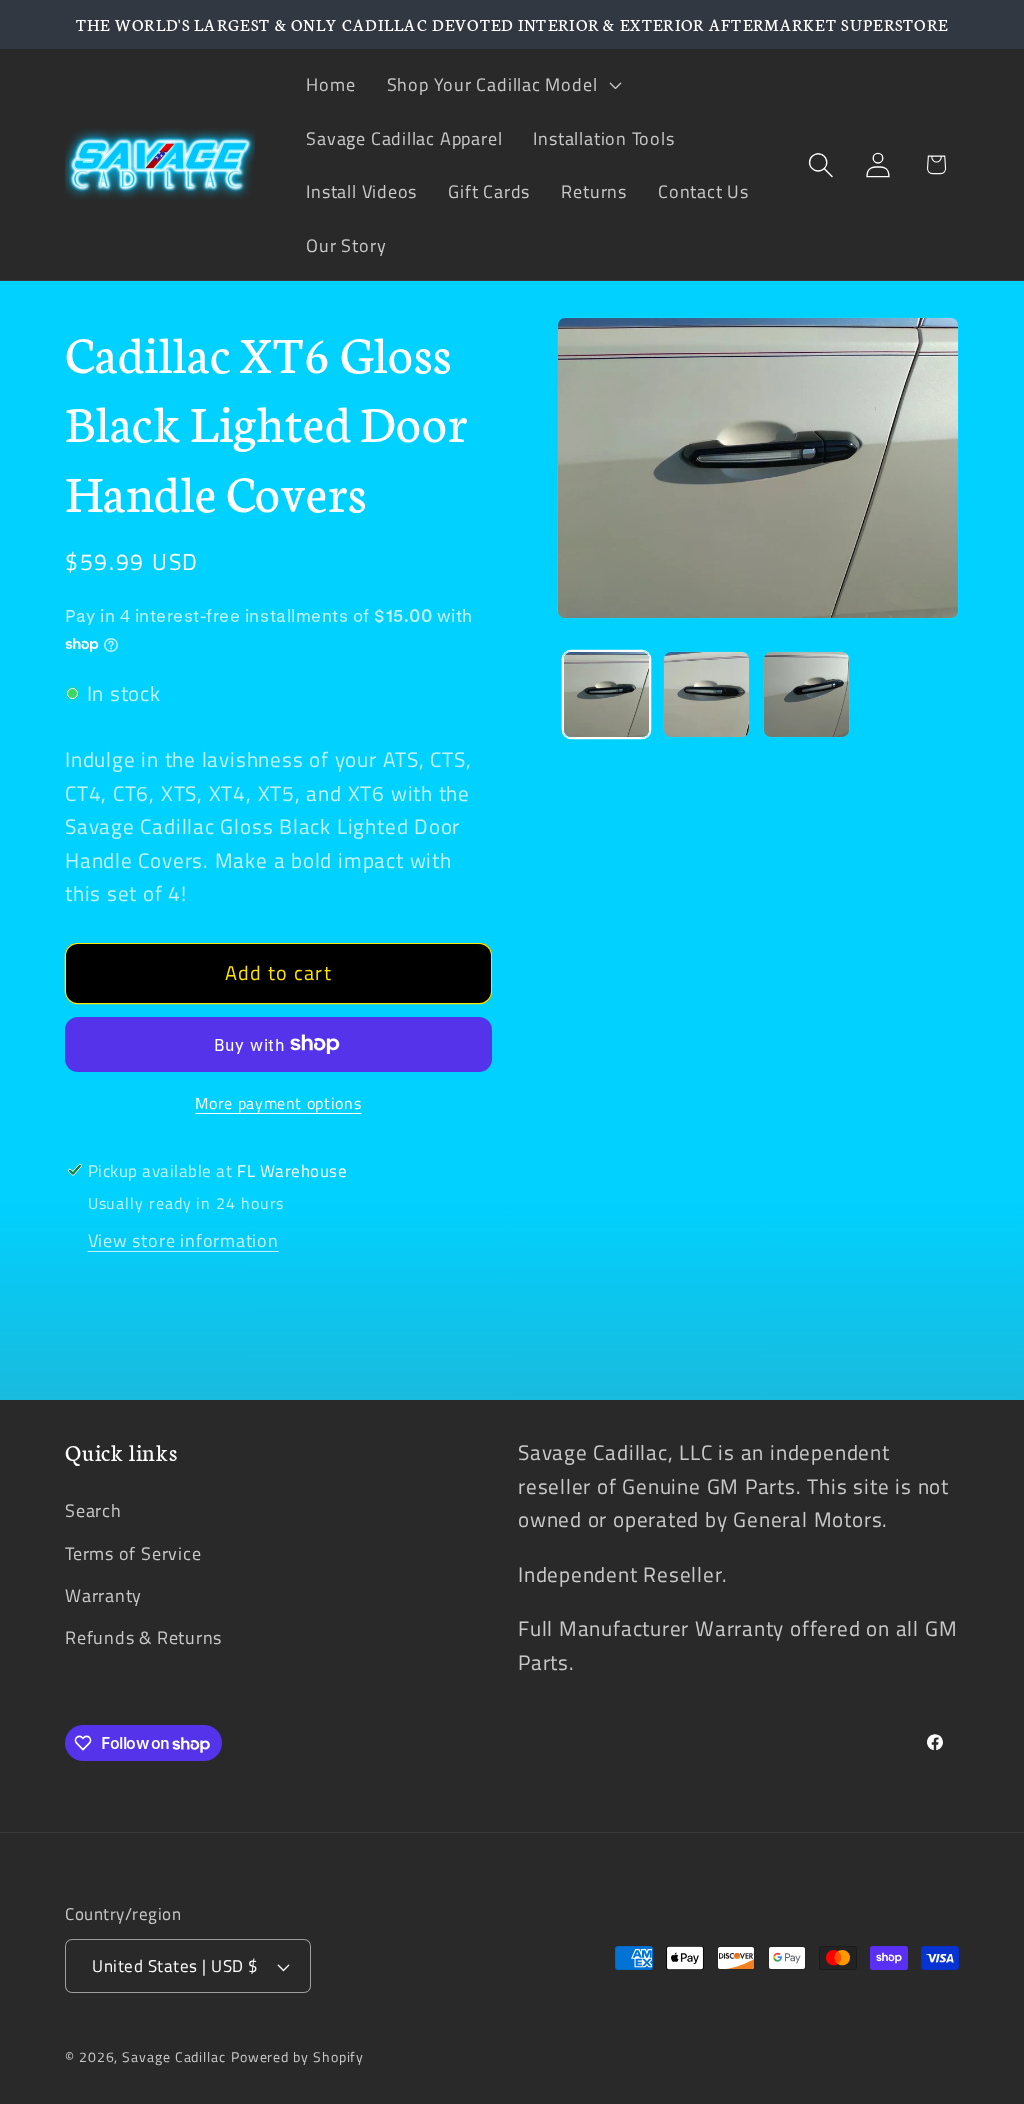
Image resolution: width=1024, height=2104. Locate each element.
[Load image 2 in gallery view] (706, 694)
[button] (501, 84)
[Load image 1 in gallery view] (606, 694)
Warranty (103, 1595)
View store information (183, 1240)
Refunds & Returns (143, 1637)
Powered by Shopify (297, 2057)
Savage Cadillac (174, 2057)
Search (93, 1510)
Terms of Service (133, 1553)
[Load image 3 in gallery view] (806, 694)
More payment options (278, 1104)
